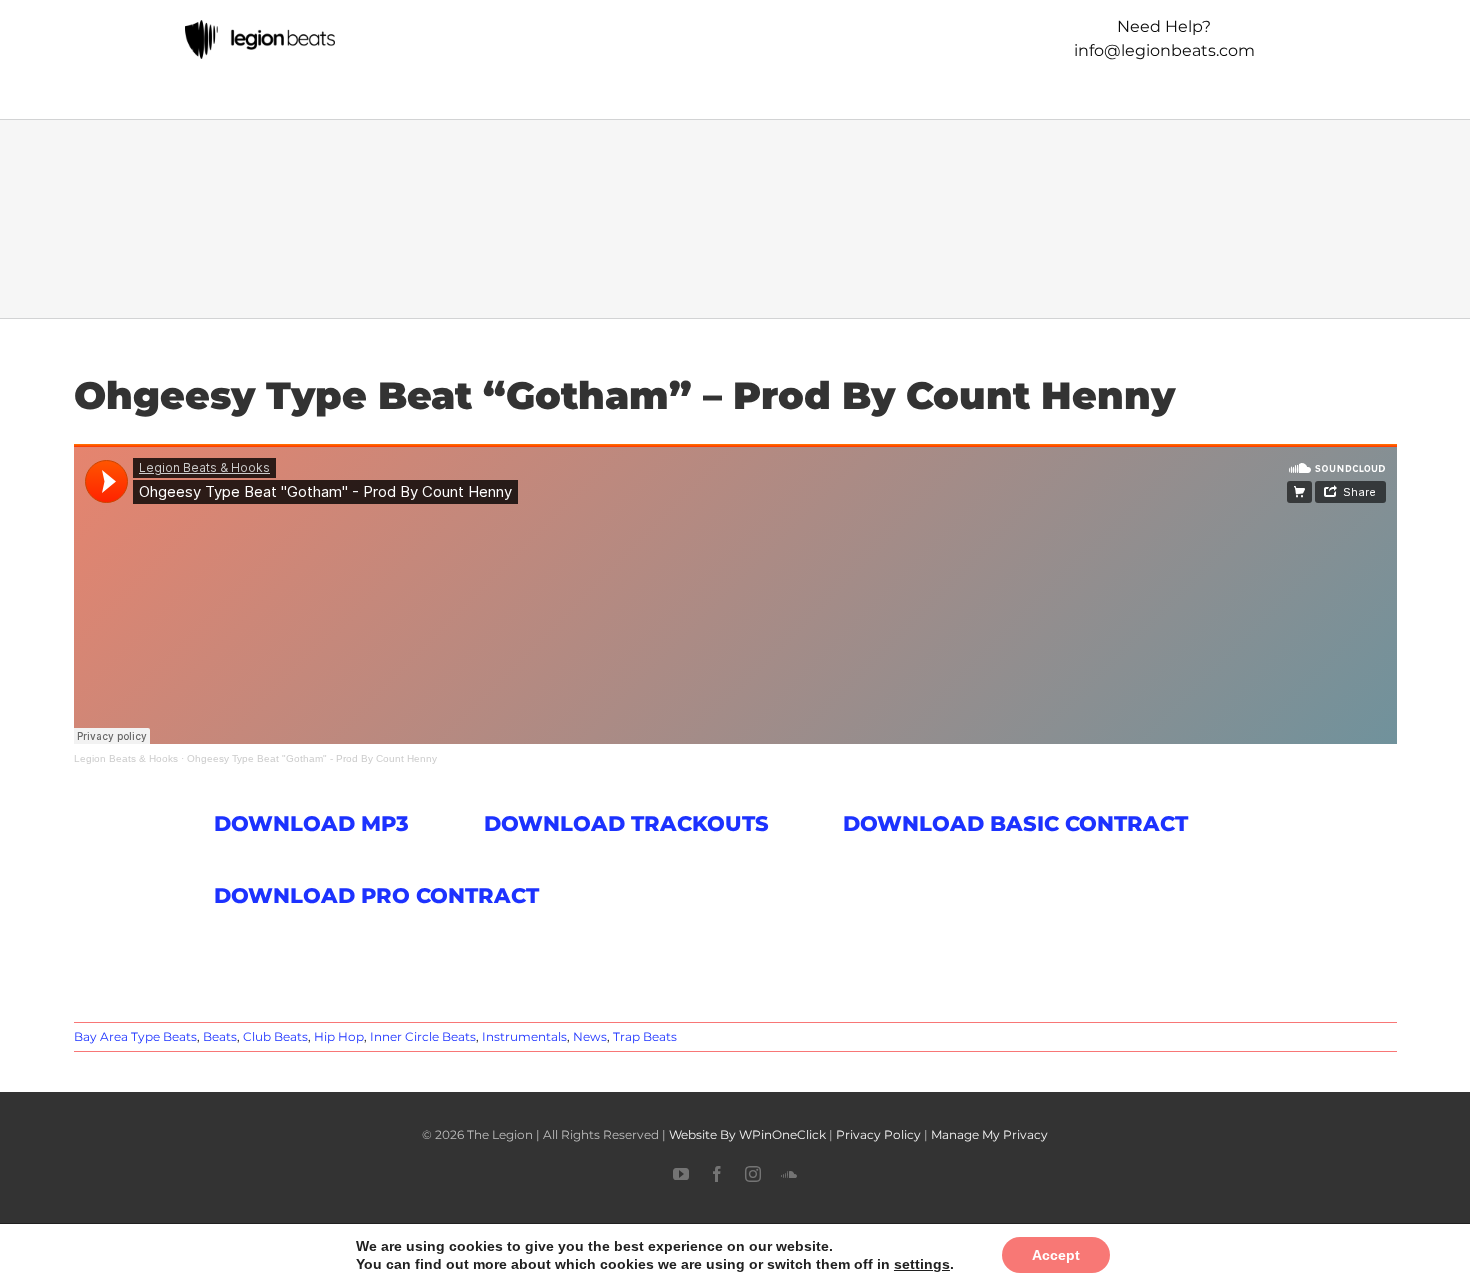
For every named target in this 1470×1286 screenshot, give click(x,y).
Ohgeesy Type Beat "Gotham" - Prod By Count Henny (312, 758)
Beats (220, 1036)
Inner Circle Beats (423, 1036)
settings (908, 1264)
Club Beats (275, 1036)
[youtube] (681, 1174)
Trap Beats (645, 1036)
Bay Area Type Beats (135, 1036)
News (590, 1036)
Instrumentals (524, 1036)
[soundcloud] (789, 1174)
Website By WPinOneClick (747, 1134)
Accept (1037, 1254)
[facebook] (717, 1174)
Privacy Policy (878, 1134)
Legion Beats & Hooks (126, 758)
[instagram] (753, 1174)
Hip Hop (339, 1036)
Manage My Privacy (989, 1134)
